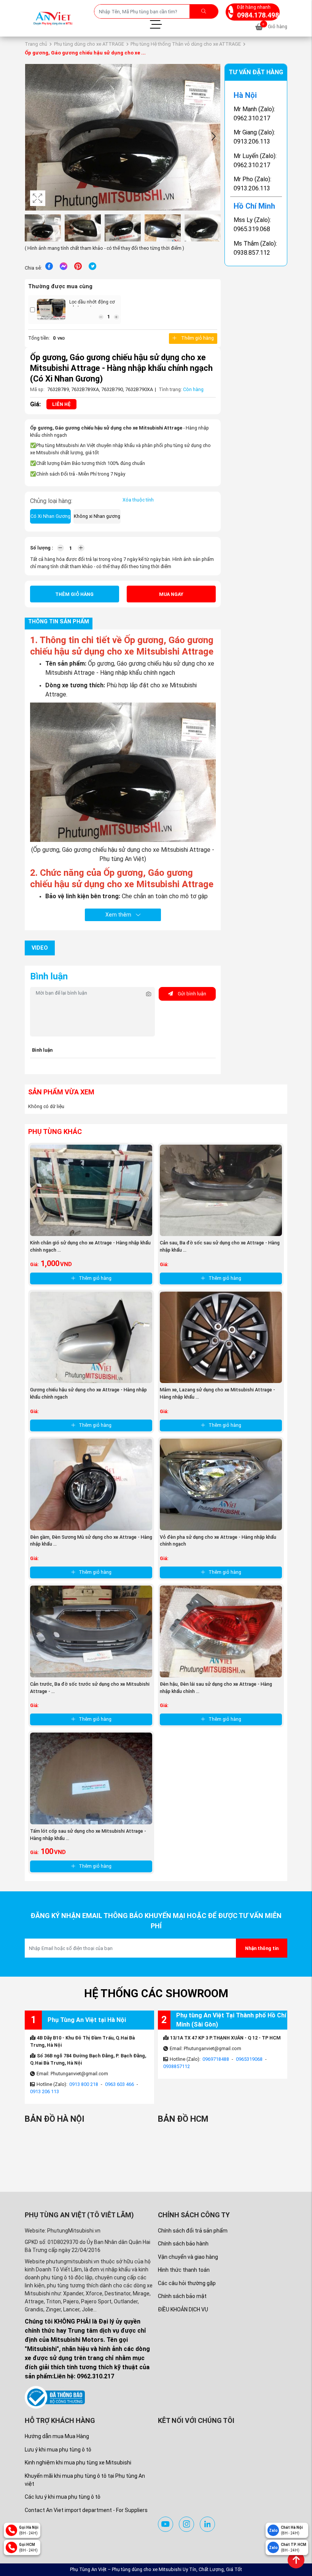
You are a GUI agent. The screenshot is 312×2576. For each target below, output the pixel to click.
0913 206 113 (45, 2091)
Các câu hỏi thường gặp (187, 2283)
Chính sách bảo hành (183, 2244)
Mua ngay (171, 594)
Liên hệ (61, 404)
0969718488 (216, 2059)
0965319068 (249, 2059)
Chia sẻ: (33, 268)
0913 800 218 (84, 2084)
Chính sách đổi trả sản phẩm (193, 2231)
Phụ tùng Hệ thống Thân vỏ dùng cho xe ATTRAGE (186, 44)
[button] (213, 137)
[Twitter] (92, 266)
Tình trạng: (170, 389)
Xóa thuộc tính (138, 500)
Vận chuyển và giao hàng (188, 2257)
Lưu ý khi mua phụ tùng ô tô (58, 2450)
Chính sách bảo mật (182, 2296)
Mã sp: (37, 389)
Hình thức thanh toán (184, 2270)
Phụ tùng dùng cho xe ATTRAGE (89, 44)
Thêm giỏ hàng (197, 338)
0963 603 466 (119, 2084)
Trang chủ (36, 44)
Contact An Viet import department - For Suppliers (86, 2510)
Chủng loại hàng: (51, 501)
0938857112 (177, 2066)
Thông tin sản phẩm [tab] (59, 622)
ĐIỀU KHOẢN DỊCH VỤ (183, 2309)
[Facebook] (49, 266)
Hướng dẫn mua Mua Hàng (57, 2436)
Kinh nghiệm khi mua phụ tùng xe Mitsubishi (78, 2463)
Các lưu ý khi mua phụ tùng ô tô (63, 2497)
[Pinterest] (78, 266)
